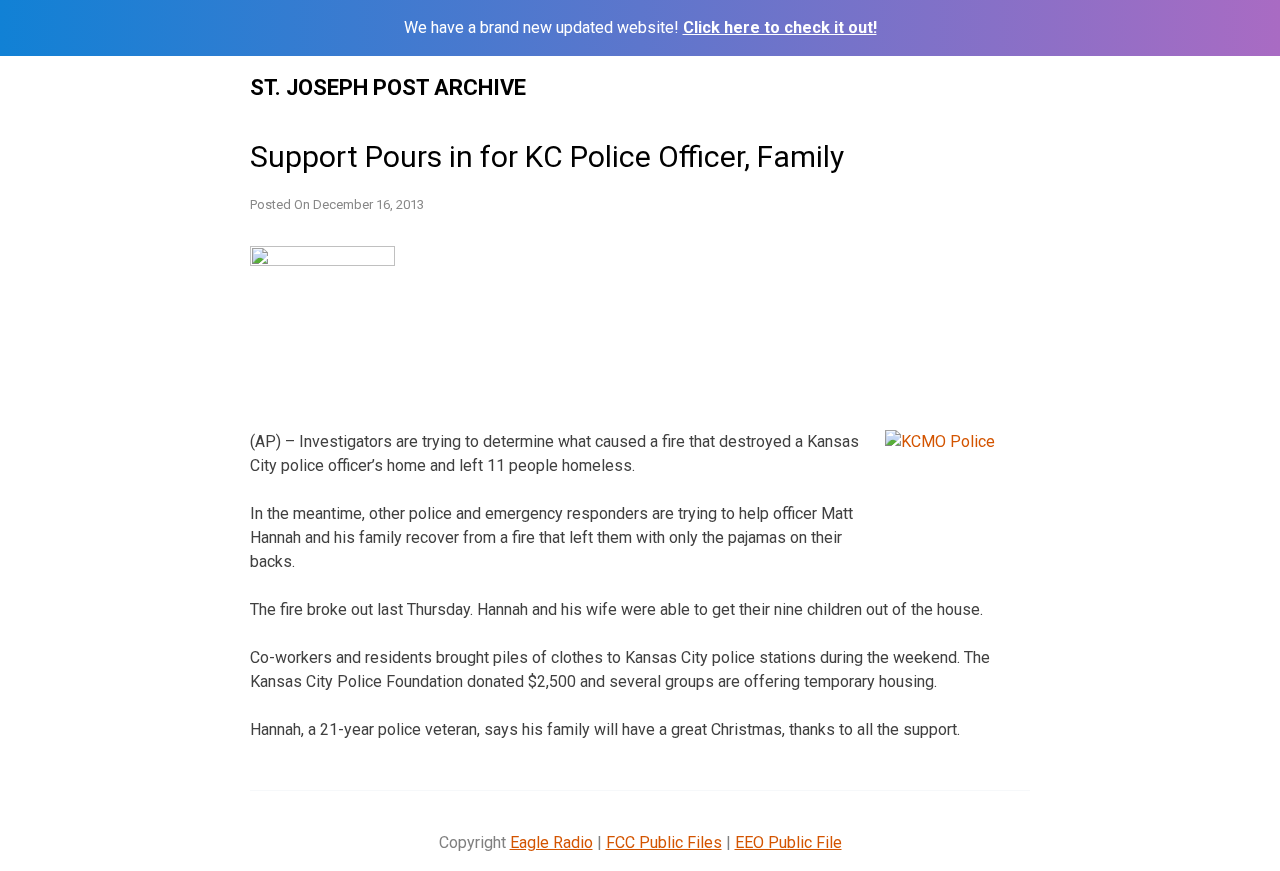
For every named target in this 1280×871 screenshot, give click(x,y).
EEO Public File (788, 842)
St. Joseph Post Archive (388, 87)
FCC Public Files (664, 842)
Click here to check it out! (780, 27)
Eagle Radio (551, 842)
